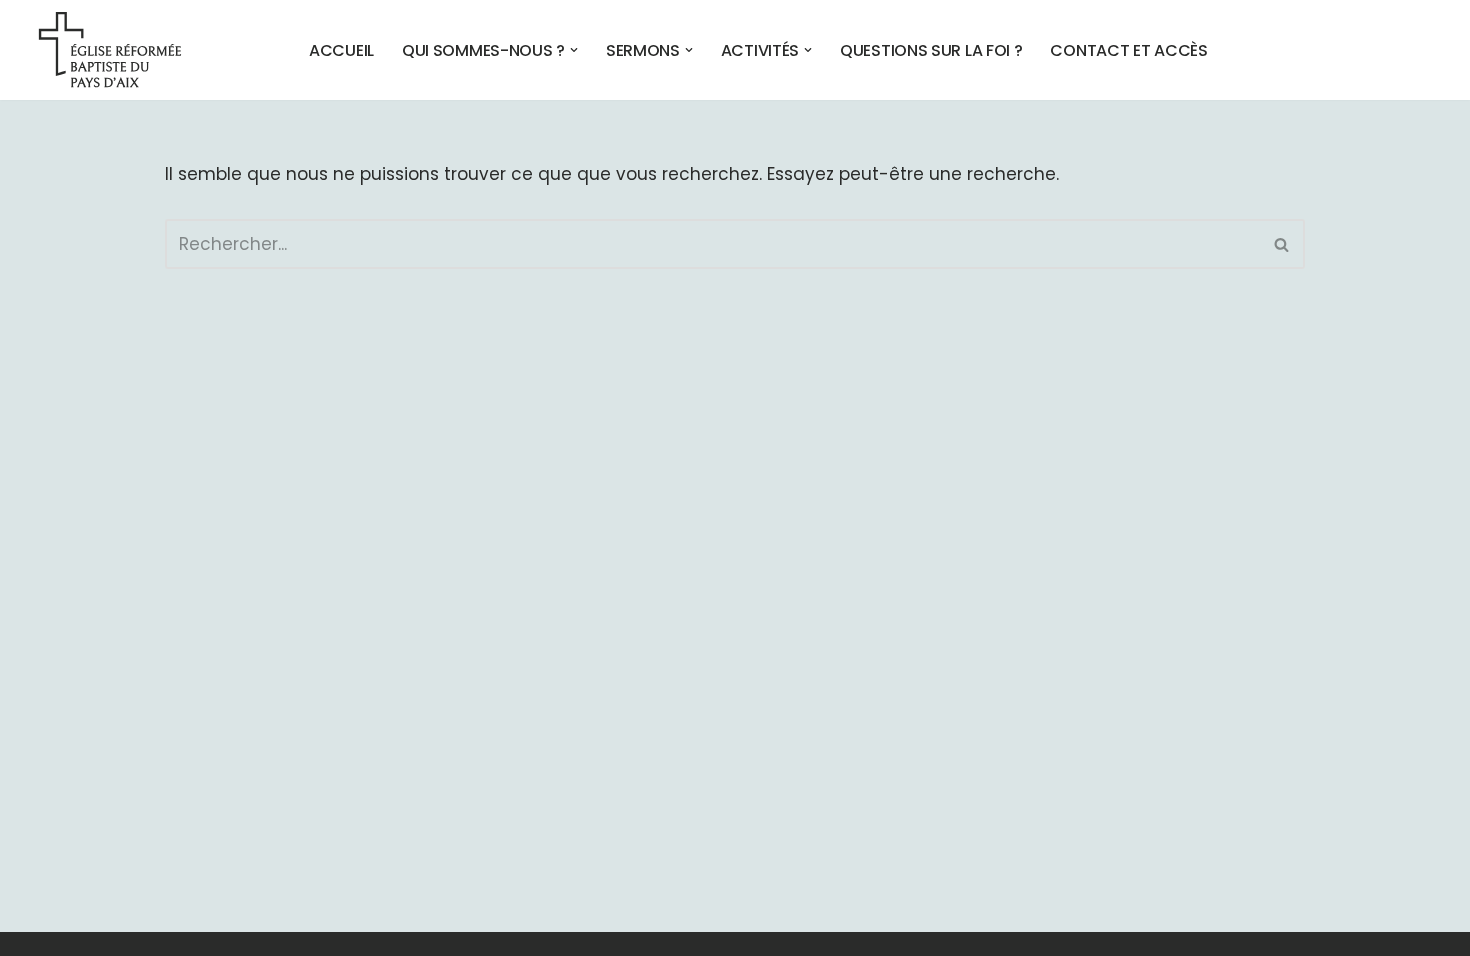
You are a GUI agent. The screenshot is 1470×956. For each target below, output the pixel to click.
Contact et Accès (1128, 50)
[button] (574, 50)
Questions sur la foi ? (931, 50)
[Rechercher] (1282, 244)
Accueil (341, 50)
